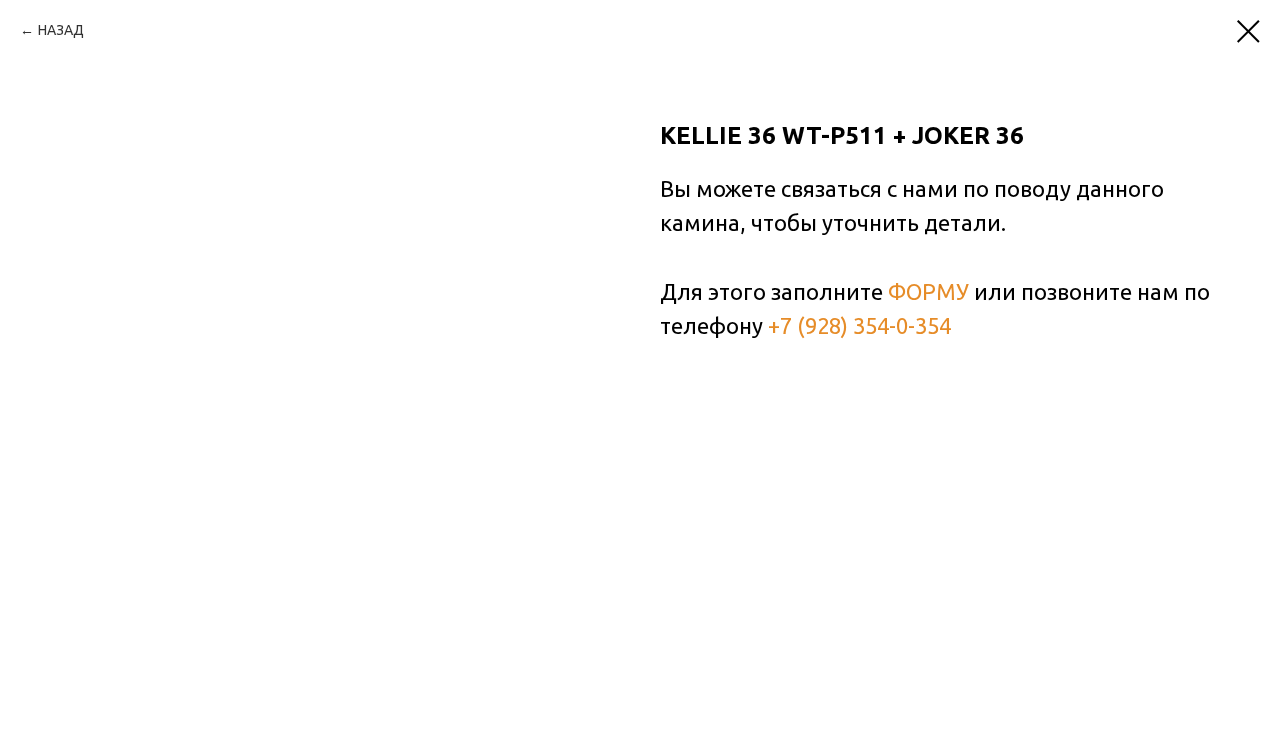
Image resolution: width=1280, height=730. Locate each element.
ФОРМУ (928, 291)
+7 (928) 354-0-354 (859, 325)
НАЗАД (61, 30)
